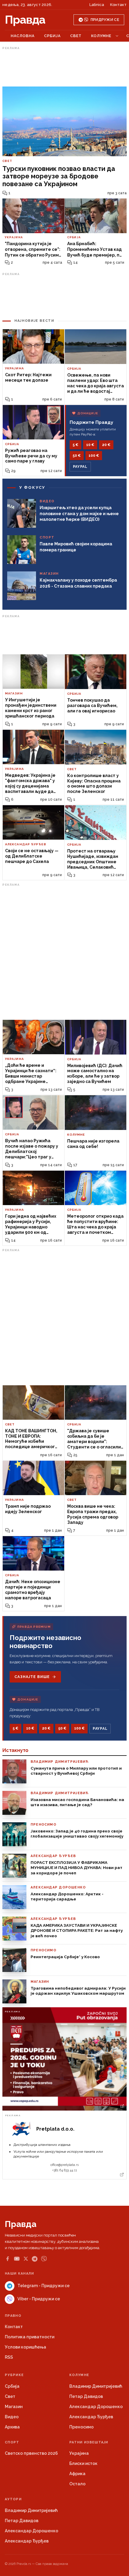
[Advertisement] (64, 67)
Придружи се (105, 20)
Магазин (14, 2407)
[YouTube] (17, 2259)
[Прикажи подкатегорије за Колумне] (117, 36)
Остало (77, 2484)
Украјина (79, 2453)
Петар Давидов (86, 2396)
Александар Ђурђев (91, 2417)
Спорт (12, 2442)
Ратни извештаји (89, 2442)
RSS (9, 2357)
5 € (75, 445)
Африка (77, 2474)
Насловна (23, 36)
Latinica (97, 5)
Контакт (118, 5)
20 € (106, 445)
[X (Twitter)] (26, 2259)
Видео (12, 2417)
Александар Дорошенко (96, 2407)
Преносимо (81, 2427)
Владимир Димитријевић (96, 2386)
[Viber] (44, 2259)
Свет (76, 36)
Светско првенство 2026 (31, 2453)
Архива (12, 2427)
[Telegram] (35, 2259)
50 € (77, 456)
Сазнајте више (32, 1677)
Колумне (101, 36)
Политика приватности (30, 2337)
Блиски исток (83, 2463)
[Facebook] (7, 2259)
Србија (52, 36)
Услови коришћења (25, 2347)
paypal (80, 467)
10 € (90, 445)
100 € (94, 456)
